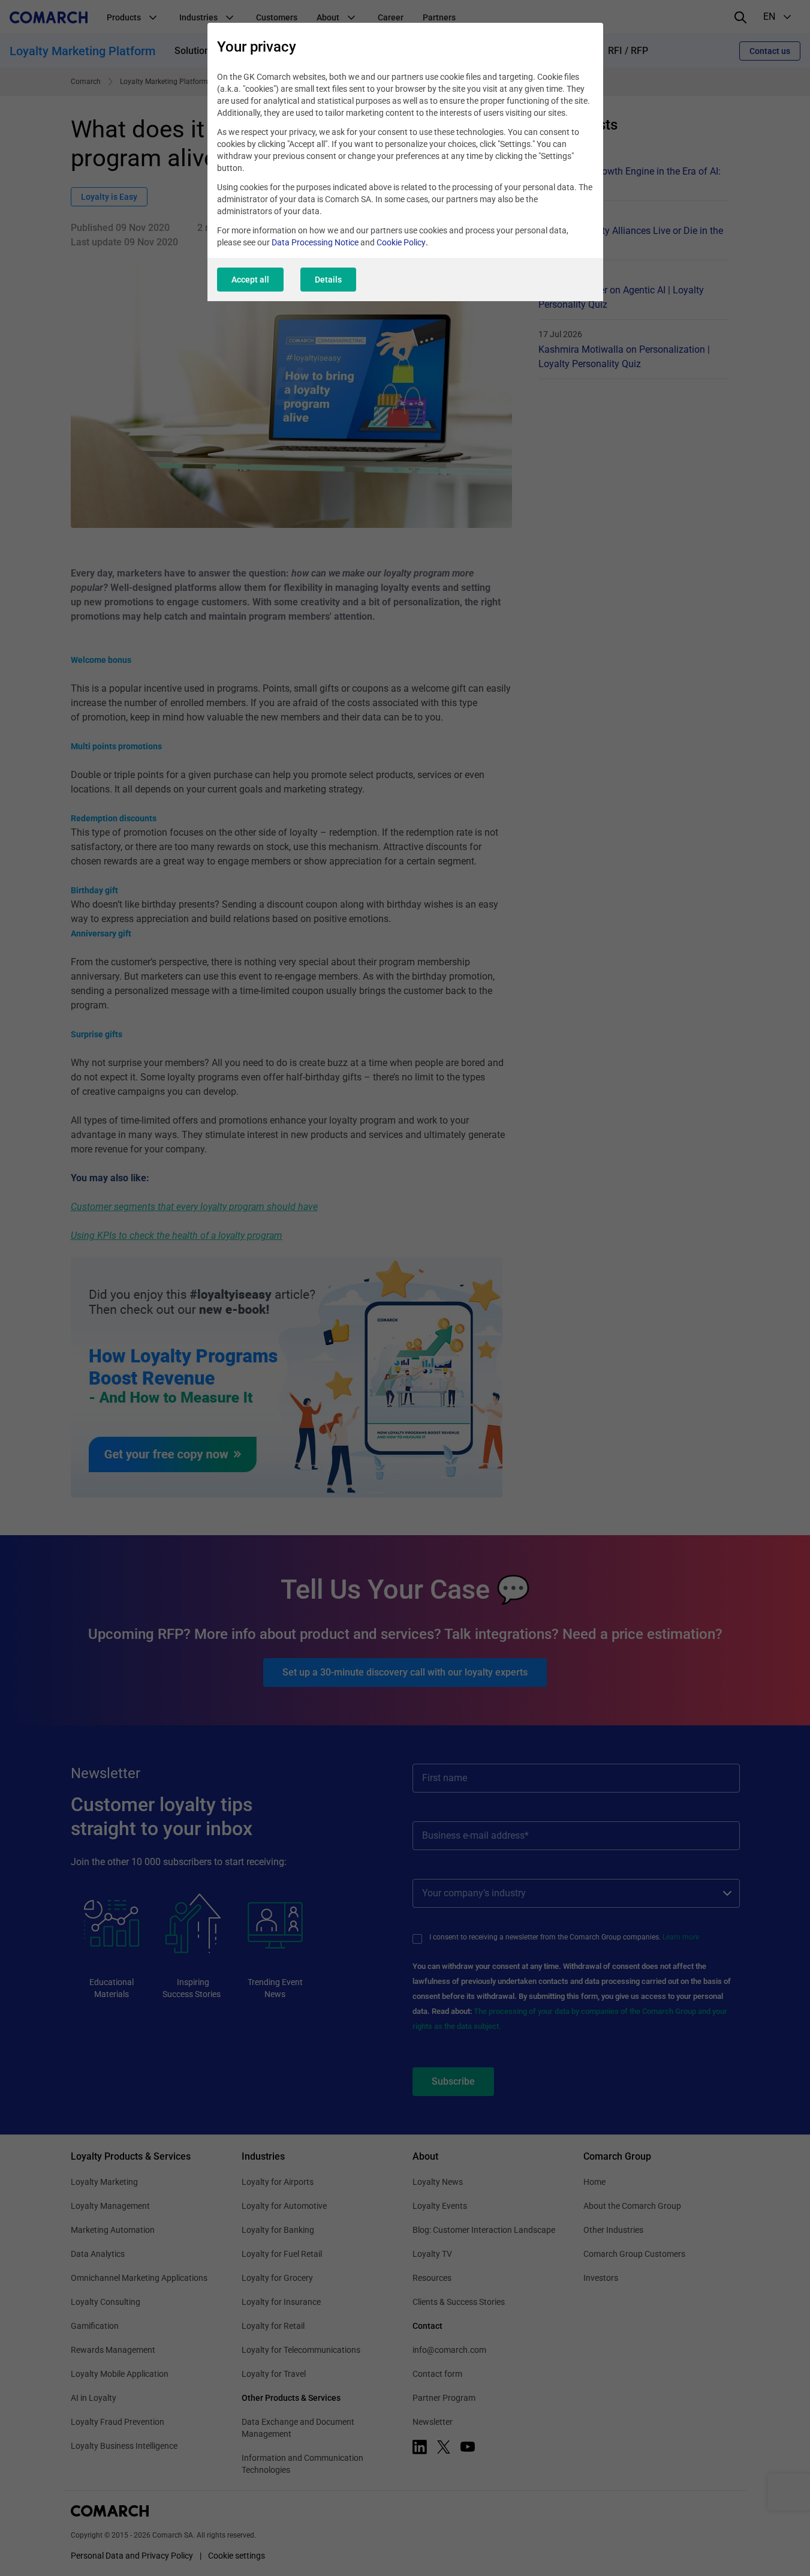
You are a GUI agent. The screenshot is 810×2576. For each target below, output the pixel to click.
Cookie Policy (401, 242)
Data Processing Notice (315, 242)
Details (328, 280)
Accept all (250, 280)
